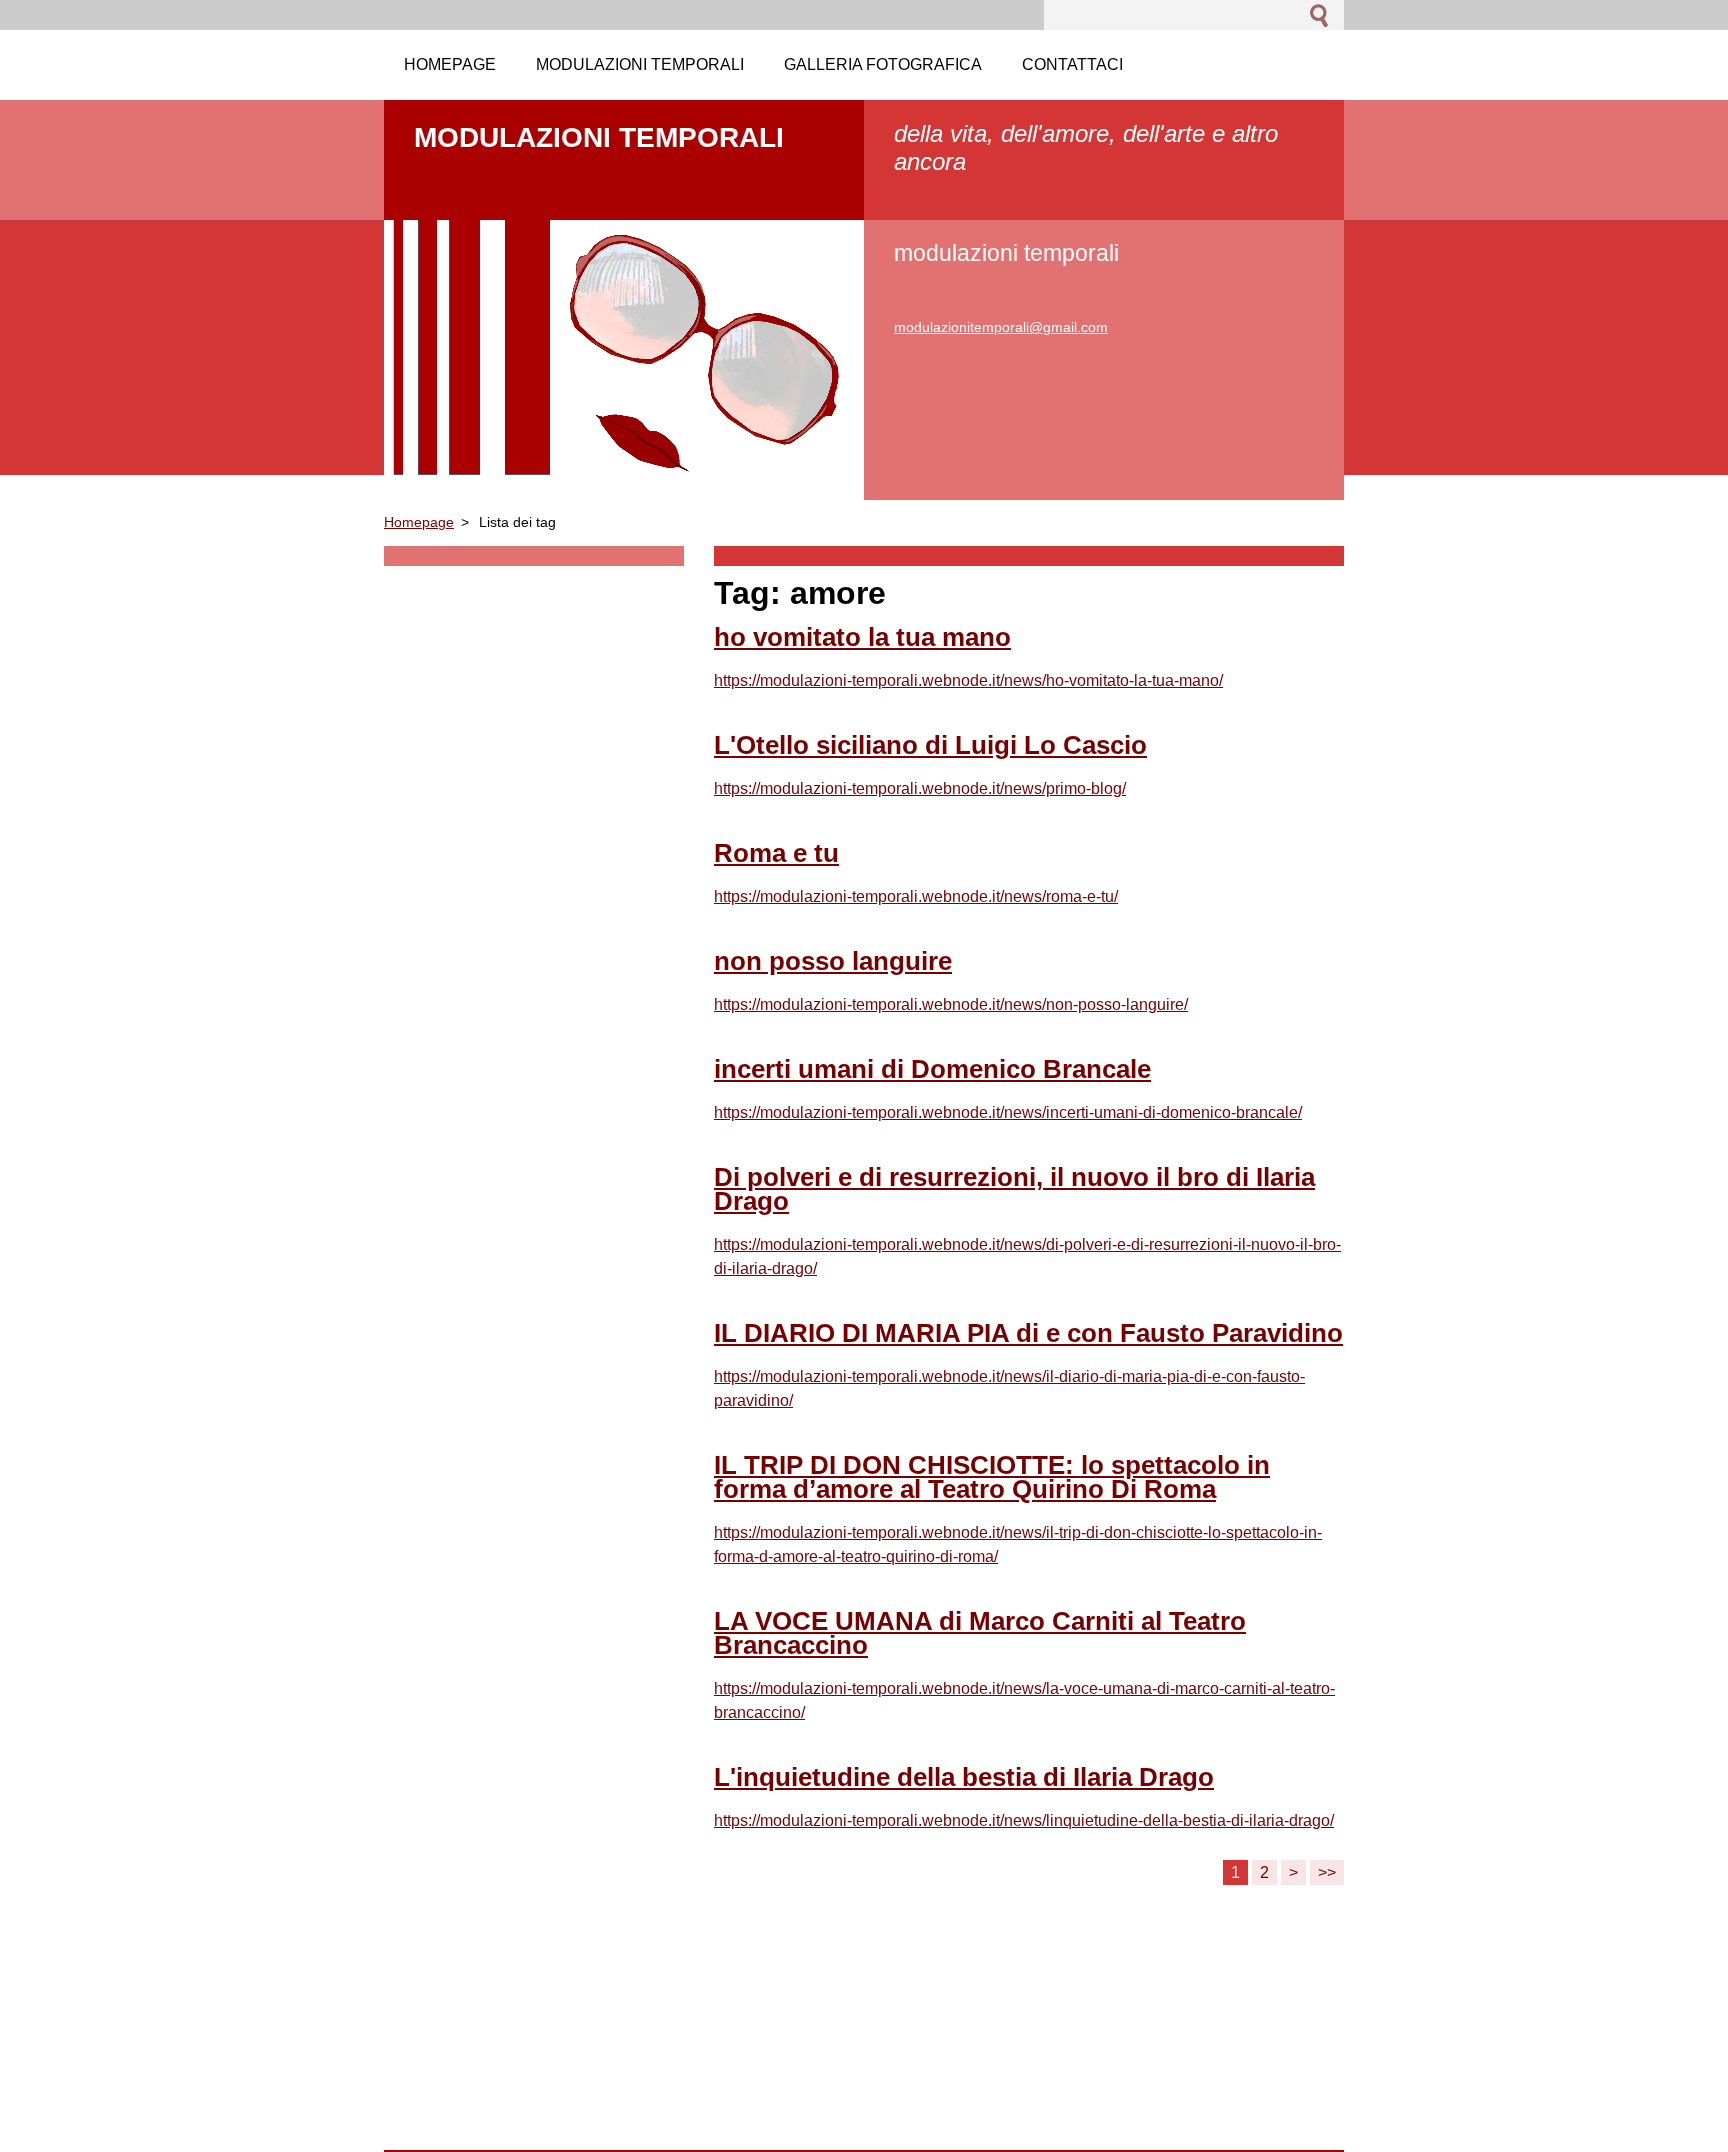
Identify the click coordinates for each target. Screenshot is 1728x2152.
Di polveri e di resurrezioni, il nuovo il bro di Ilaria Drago (1014, 1189)
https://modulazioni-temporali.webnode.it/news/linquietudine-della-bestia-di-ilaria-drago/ (1024, 1820)
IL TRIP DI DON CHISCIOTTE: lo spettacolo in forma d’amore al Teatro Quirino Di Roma (992, 1477)
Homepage (419, 522)
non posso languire (833, 961)
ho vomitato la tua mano (862, 637)
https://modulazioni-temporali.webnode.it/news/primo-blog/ (920, 788)
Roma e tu (776, 853)
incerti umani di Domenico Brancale (932, 1069)
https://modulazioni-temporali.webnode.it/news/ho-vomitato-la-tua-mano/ (968, 680)
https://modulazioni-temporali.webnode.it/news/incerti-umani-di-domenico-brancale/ (1008, 1112)
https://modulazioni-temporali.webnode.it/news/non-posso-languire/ (951, 1004)
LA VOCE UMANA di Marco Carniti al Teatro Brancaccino (980, 1633)
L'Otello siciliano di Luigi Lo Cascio (930, 745)
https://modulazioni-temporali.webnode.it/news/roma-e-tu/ (916, 896)
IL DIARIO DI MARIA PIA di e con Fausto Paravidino (1028, 1333)
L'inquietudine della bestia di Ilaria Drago (964, 1777)
